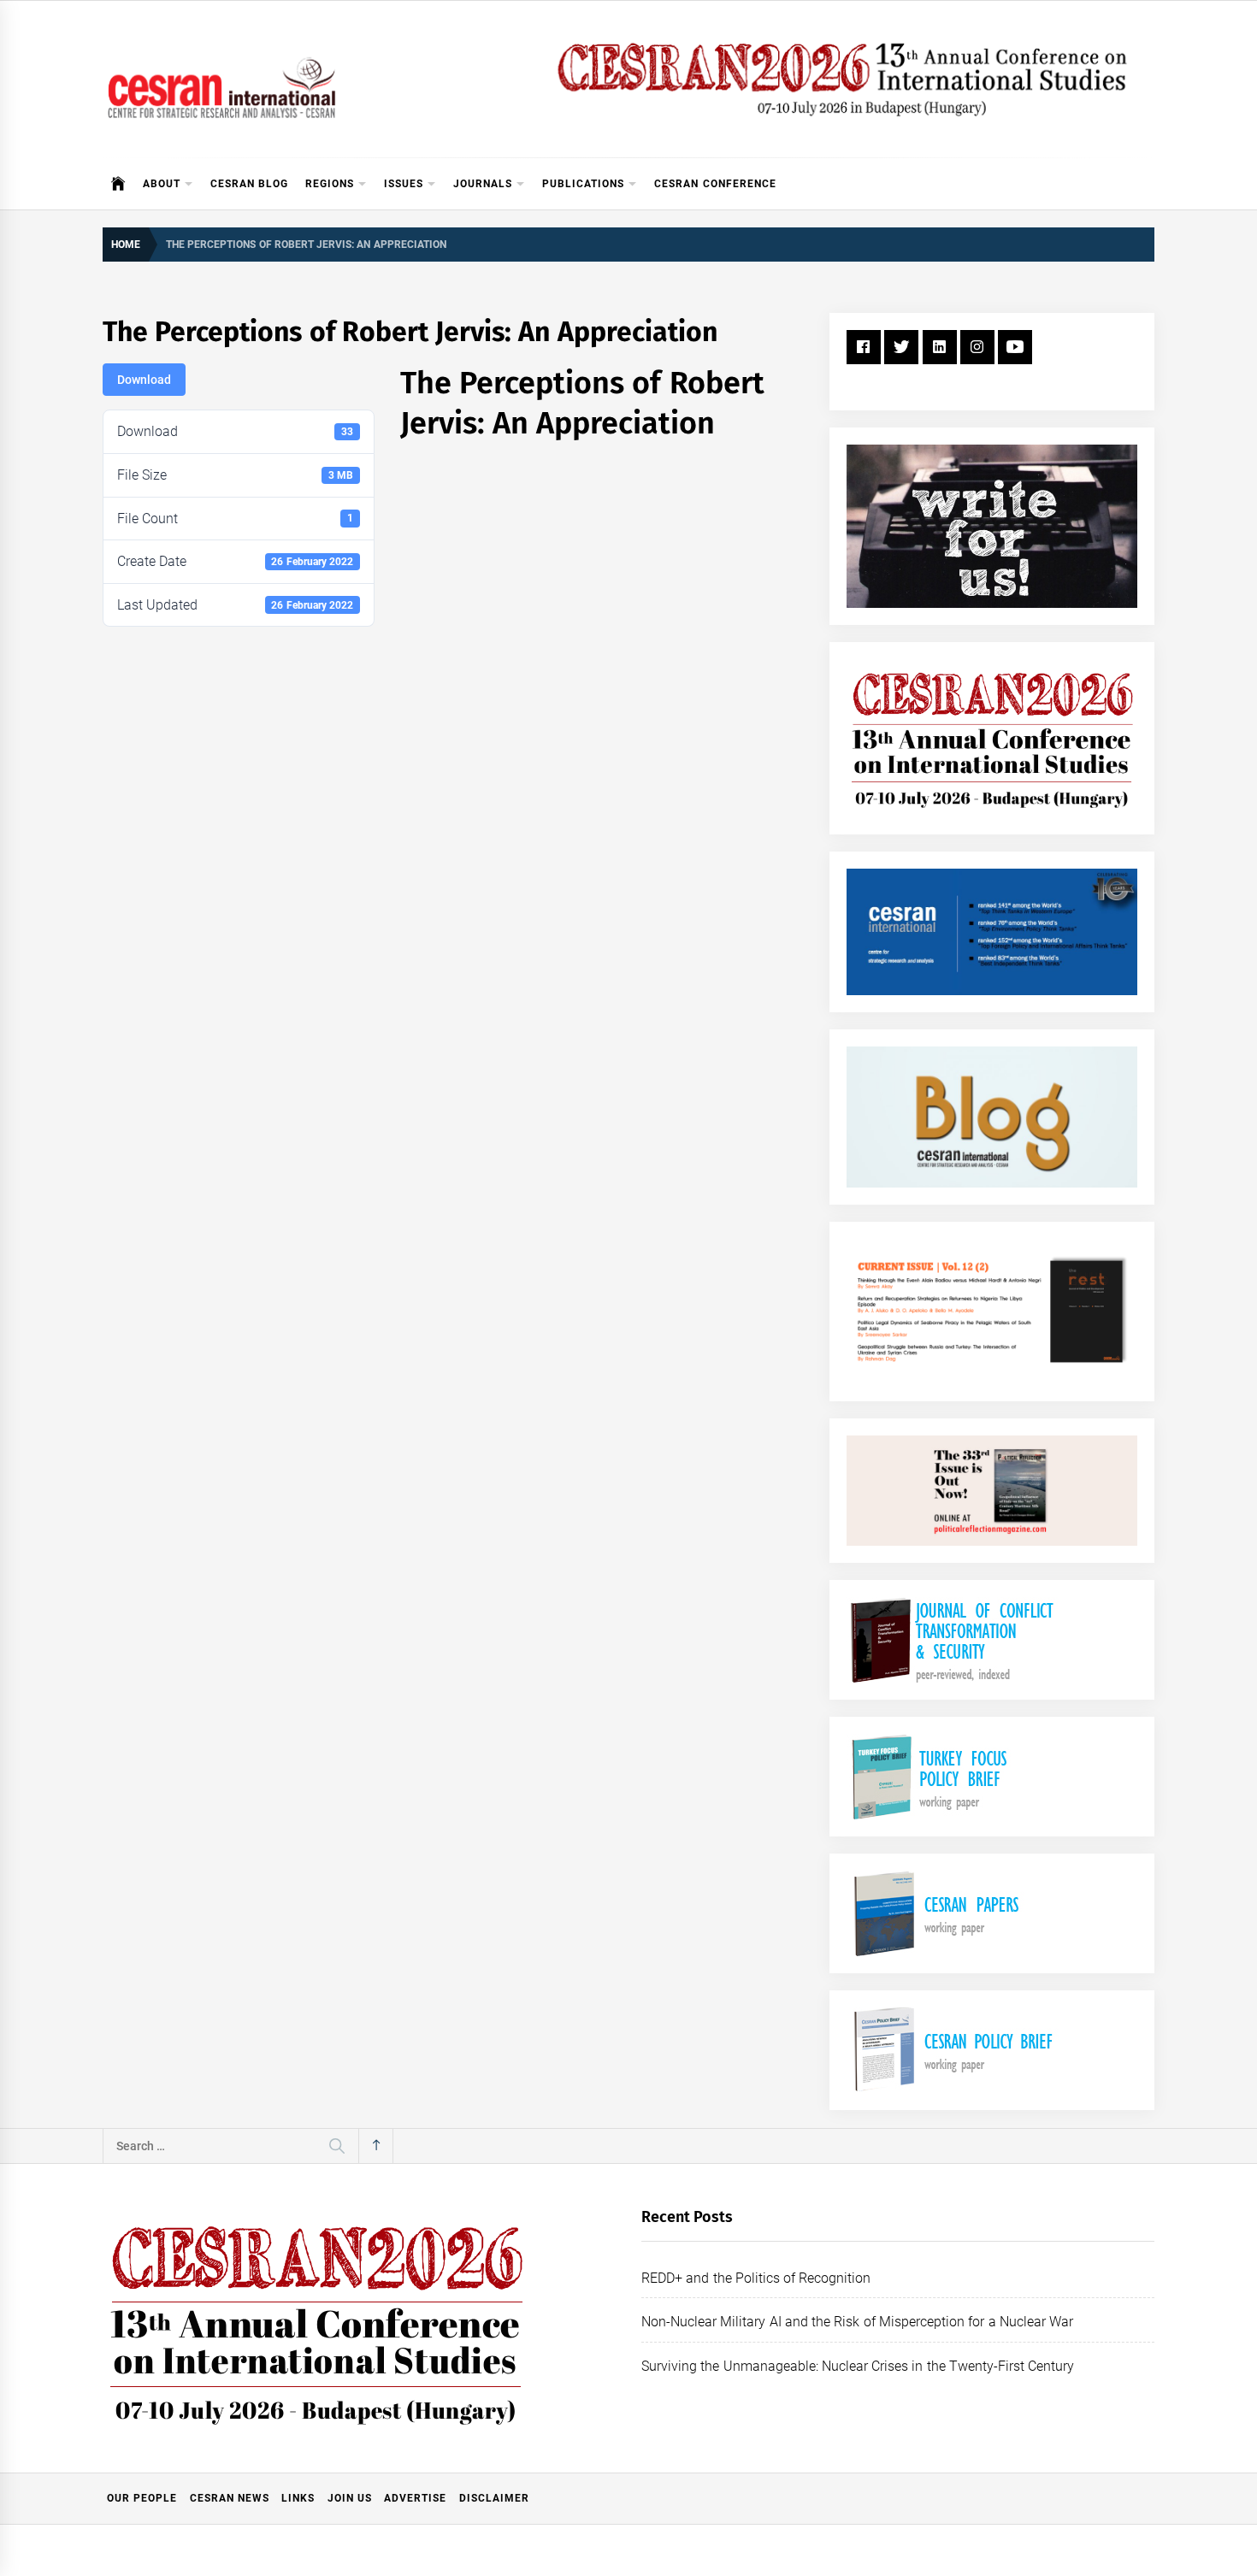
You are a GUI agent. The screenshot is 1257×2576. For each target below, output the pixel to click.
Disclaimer (494, 2498)
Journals (483, 184)
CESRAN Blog (249, 184)
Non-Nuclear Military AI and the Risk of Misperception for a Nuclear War (857, 2322)
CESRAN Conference (715, 184)
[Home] (118, 184)
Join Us (350, 2498)
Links (298, 2498)
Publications (583, 184)
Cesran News (230, 2498)
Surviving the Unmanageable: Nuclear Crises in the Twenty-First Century (858, 2366)
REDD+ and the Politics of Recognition (756, 2278)
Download (144, 380)
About (162, 184)
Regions (330, 184)
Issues (404, 184)
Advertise (415, 2498)
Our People (142, 2498)
